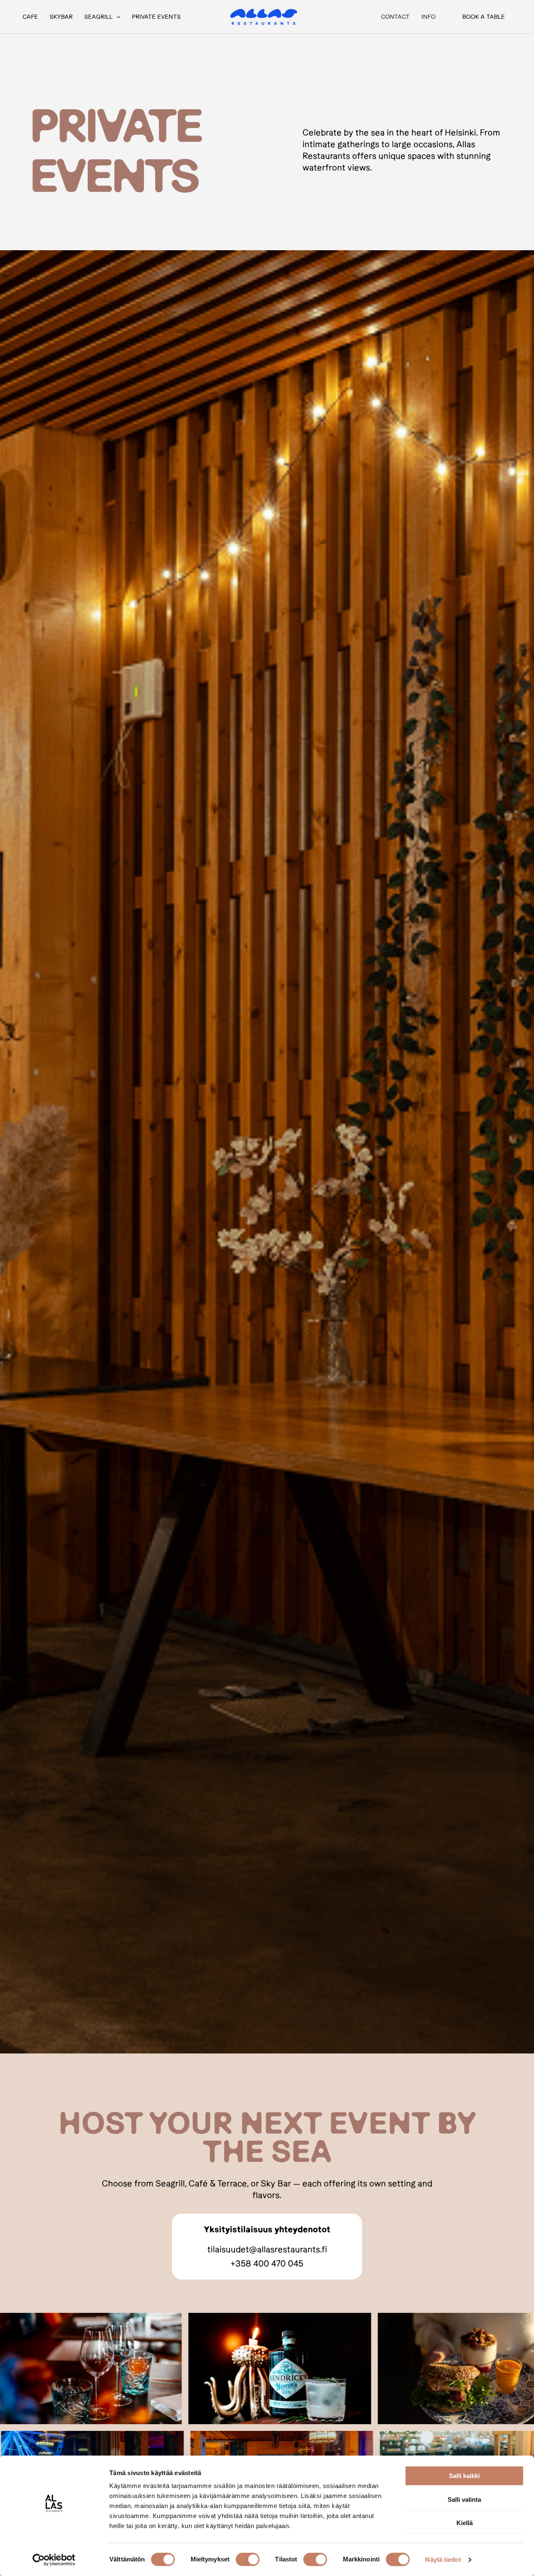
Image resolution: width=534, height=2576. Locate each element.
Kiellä (465, 2523)
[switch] (248, 2559)
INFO (428, 17)
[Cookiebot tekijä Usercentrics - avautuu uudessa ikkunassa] (54, 2560)
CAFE (30, 17)
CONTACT (395, 17)
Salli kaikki (464, 2476)
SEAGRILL (98, 17)
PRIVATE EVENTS (156, 17)
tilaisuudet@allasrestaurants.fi (267, 2249)
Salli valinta (464, 2499)
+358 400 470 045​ (267, 2263)
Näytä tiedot (443, 2560)
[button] (116, 17)
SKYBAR (61, 17)
